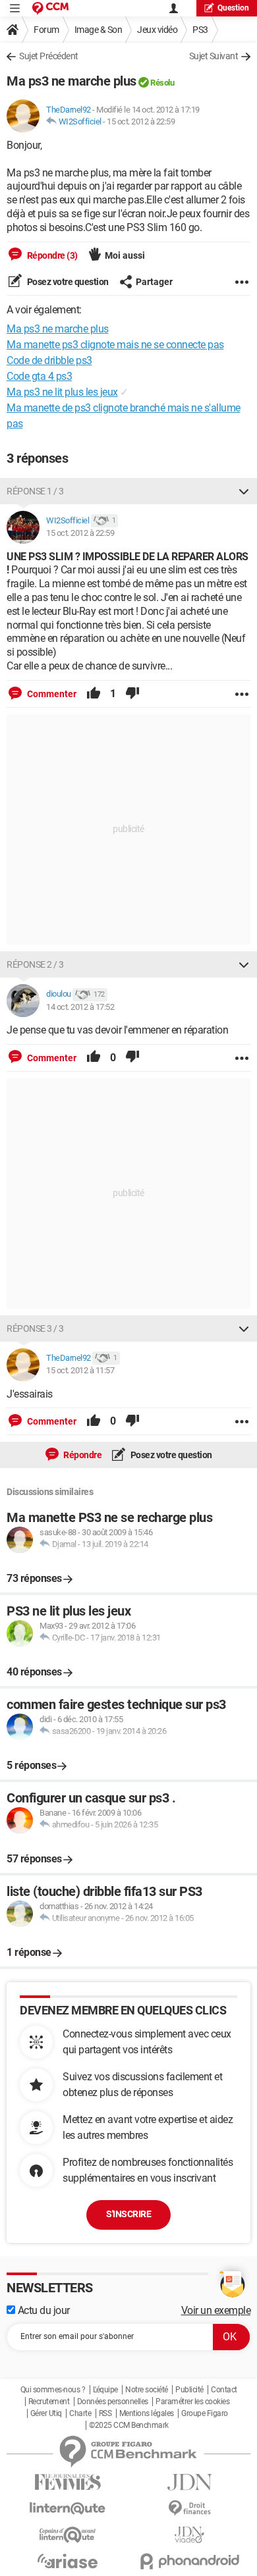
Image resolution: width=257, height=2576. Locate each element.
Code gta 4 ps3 (39, 376)
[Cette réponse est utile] (94, 694)
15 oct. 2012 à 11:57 (80, 1370)
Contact (224, 2390)
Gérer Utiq (46, 2413)
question (233, 8)
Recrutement (49, 2402)
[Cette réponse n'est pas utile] (132, 694)
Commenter (51, 694)
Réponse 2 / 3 (35, 964)
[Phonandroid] (189, 2561)
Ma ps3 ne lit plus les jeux (62, 392)
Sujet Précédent (49, 56)
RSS (105, 2413)
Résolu (162, 83)
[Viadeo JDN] (189, 2535)
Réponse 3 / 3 (35, 1328)
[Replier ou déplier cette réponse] (244, 491)
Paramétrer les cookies (192, 2402)
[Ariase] (68, 2561)
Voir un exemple (216, 2310)
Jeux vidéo (157, 30)
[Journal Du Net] (189, 2482)
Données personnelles (113, 2402)
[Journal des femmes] (68, 2482)
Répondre (82, 1455)
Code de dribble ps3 (49, 360)
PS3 (200, 30)
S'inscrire (128, 2214)
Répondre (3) (51, 255)
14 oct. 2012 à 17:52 (80, 1007)
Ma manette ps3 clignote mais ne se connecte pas (115, 345)
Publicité (189, 2390)
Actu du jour (43, 2310)
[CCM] (50, 8)
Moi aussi (125, 255)
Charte (80, 2413)
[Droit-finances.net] (189, 2509)
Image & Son (99, 30)
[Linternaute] (68, 2509)
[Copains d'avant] (68, 2535)
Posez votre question (67, 282)
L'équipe (105, 2390)
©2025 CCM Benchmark (129, 2425)
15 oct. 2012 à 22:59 (141, 121)
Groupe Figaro (205, 2413)
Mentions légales (147, 2413)
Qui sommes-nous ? (53, 2390)
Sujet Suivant (214, 56)
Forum (46, 30)
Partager (154, 282)
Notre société (147, 2390)
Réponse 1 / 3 (35, 491)
